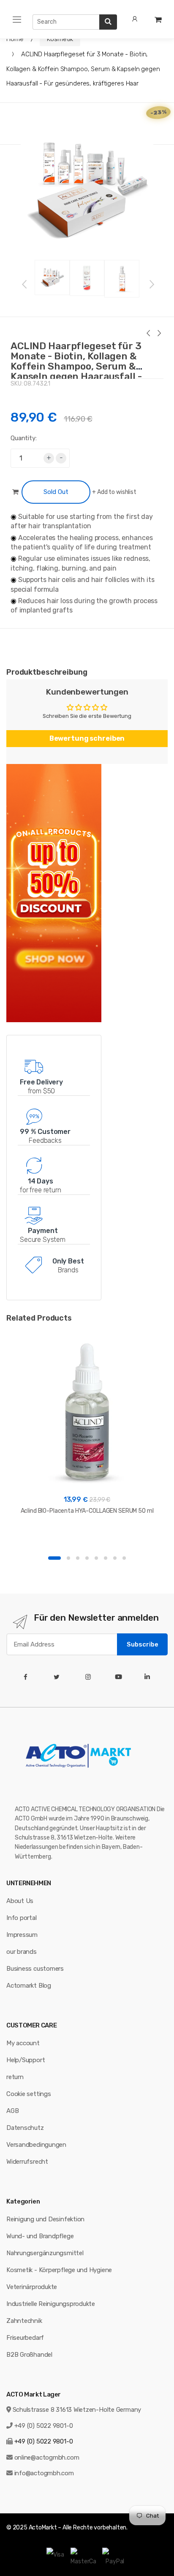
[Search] (108, 22)
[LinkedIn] (149, 1677)
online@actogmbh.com (47, 2457)
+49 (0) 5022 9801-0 (44, 2426)
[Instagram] (90, 1677)
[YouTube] (120, 1677)
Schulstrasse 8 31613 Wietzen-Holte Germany (77, 2410)
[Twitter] (58, 1677)
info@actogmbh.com (44, 2473)
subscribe (143, 1644)
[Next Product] (159, 334)
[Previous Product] (148, 334)
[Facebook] (27, 1677)
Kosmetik (60, 39)
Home (15, 39)
